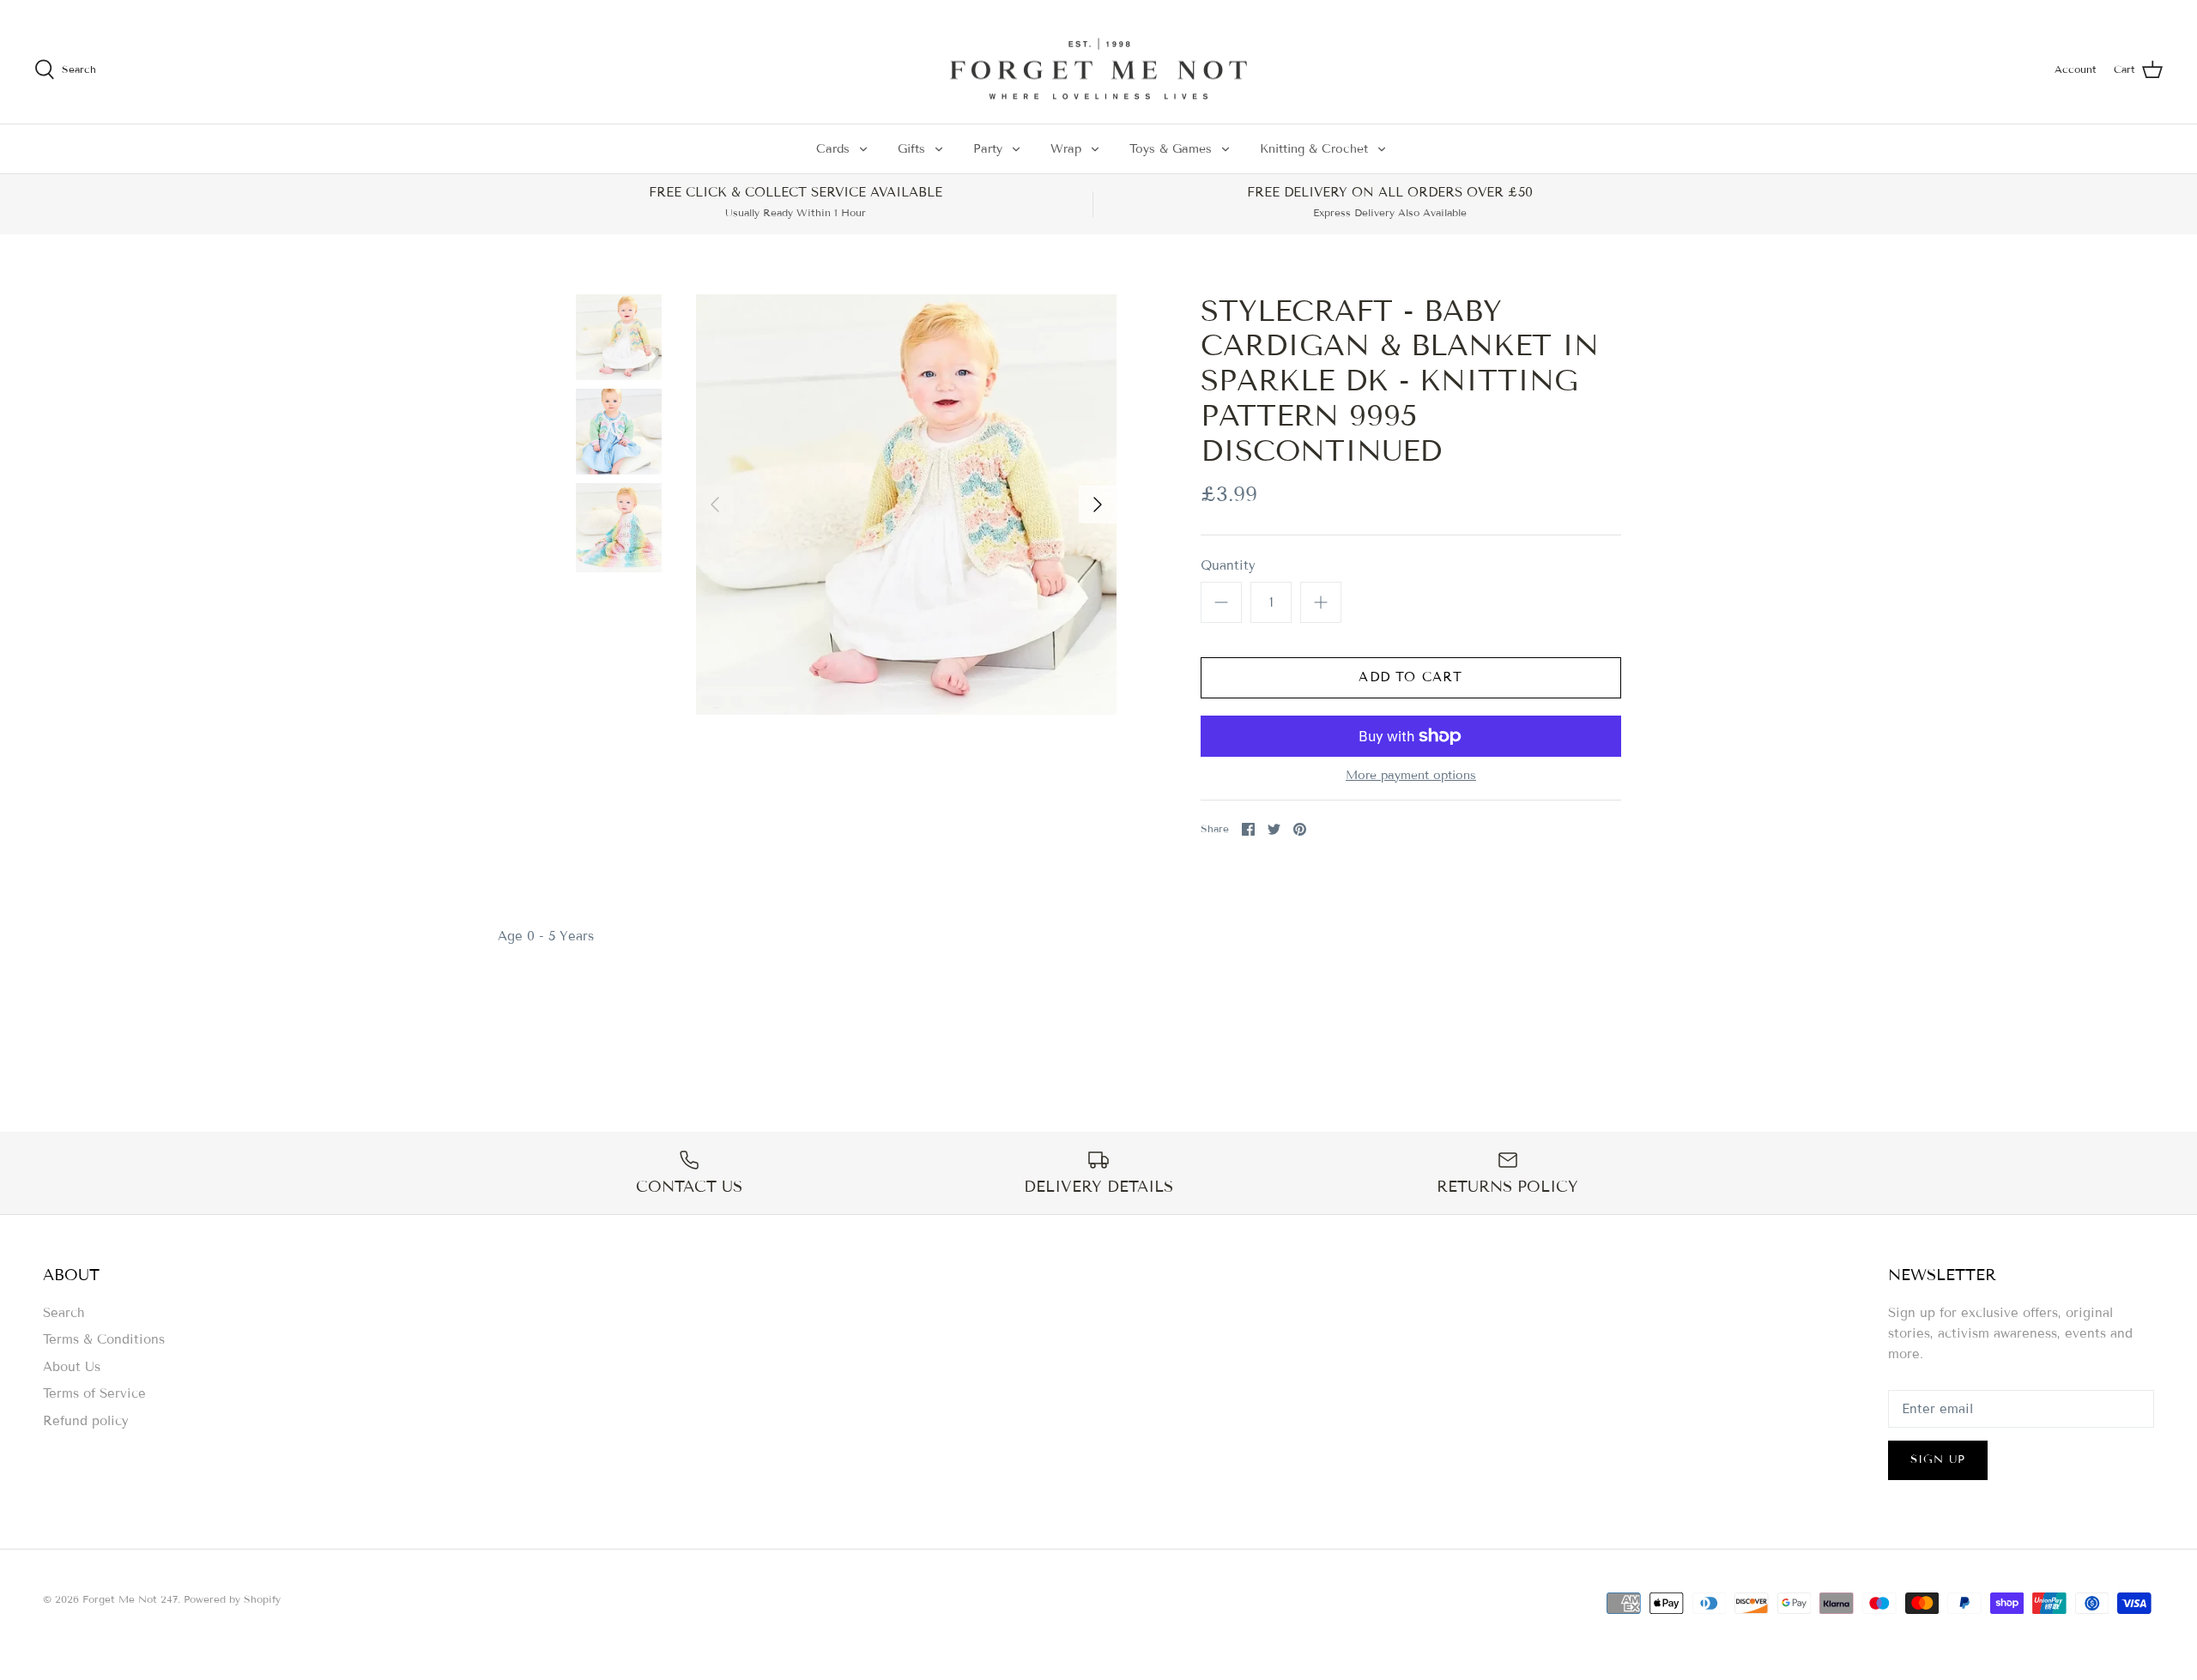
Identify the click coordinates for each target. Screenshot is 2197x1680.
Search (64, 1313)
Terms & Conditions (104, 1339)
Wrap (1066, 149)
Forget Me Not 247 (130, 1599)
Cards (833, 149)
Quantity (1228, 565)
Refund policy (86, 1421)
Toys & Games (1171, 149)
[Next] (1098, 505)
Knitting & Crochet (1314, 149)
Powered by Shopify (232, 1599)
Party (988, 149)
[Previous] (715, 505)
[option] (906, 505)
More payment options (1411, 776)
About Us (72, 1367)
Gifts (911, 149)
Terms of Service (94, 1393)
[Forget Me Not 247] (1098, 69)
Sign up (1938, 1459)
